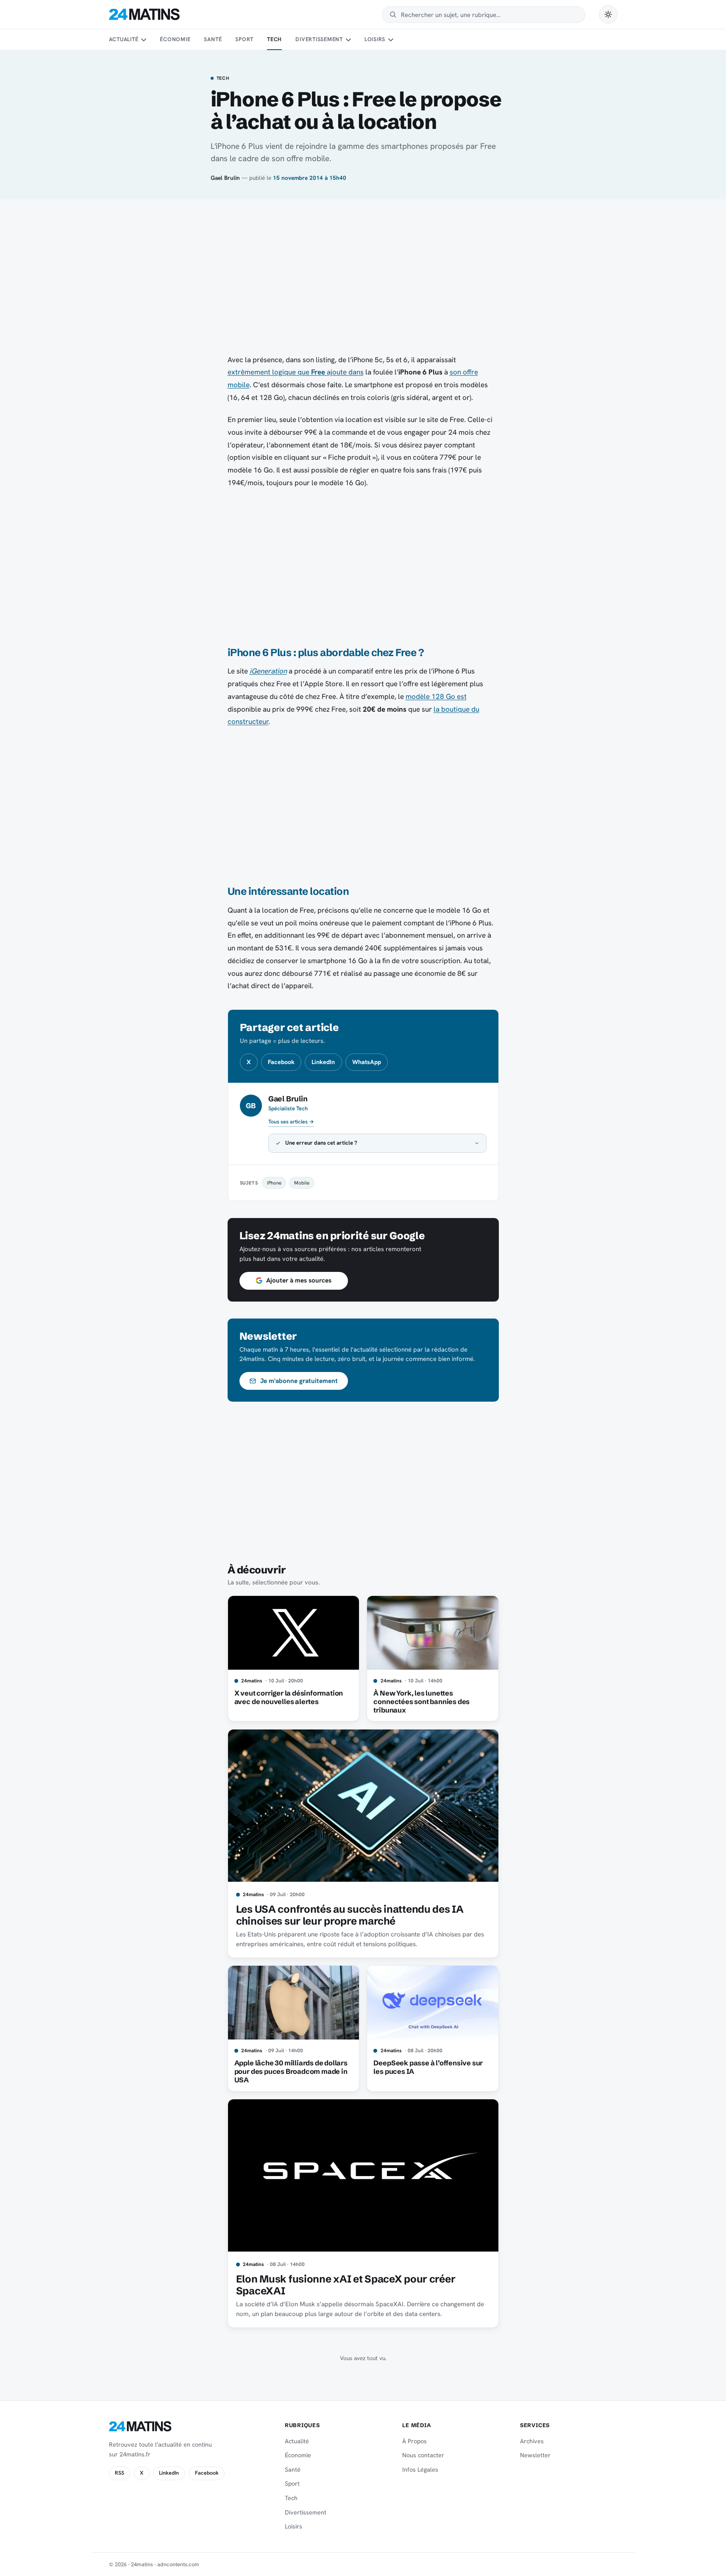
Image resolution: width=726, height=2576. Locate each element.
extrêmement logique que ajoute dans (296, 372)
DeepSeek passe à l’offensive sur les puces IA (428, 2067)
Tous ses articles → (291, 1122)
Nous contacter (423, 2455)
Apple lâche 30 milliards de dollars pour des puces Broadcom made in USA (291, 2071)
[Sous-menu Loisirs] (391, 40)
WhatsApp (367, 1062)
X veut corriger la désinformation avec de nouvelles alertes (289, 1697)
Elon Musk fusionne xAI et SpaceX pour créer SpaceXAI (346, 2285)
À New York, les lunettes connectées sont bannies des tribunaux (421, 1702)
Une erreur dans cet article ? (321, 1143)
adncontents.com (178, 2564)
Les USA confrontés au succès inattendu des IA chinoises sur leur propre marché (350, 1915)
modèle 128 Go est (436, 696)
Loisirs (375, 39)
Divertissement (319, 39)
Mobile (302, 1183)
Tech (274, 39)
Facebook (281, 1062)
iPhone (274, 1183)
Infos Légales (420, 2470)
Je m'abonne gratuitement (299, 1381)
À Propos (414, 2441)
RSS (120, 2473)
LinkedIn (323, 1062)
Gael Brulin (225, 178)
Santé (213, 39)
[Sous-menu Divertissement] (348, 40)
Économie (175, 39)
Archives (532, 2441)
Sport (244, 39)
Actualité (124, 39)
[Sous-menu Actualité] (144, 40)
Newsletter (535, 2455)
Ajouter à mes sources (299, 1280)
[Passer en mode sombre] (608, 14)
